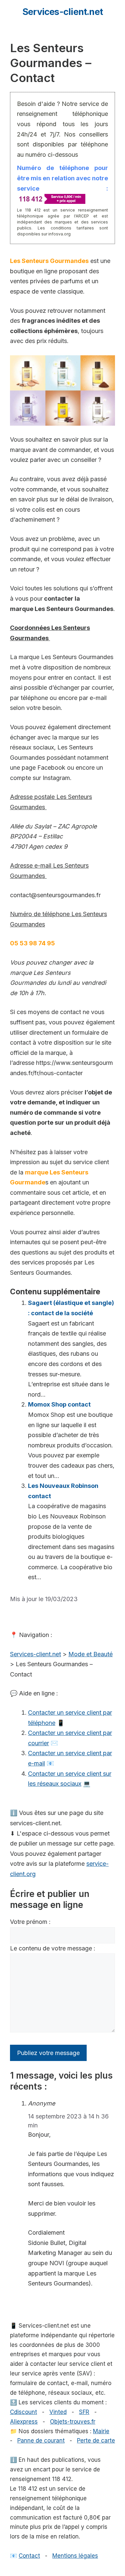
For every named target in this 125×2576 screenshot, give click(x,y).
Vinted (58, 2412)
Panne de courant (41, 2441)
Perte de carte (96, 2441)
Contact (29, 2556)
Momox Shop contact (59, 1404)
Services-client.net (62, 12)
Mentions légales (75, 2556)
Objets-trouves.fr (73, 2422)
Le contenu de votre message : (53, 1948)
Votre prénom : (30, 1922)
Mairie (101, 2431)
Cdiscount (23, 2412)
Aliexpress (24, 2422)
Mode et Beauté (90, 1654)
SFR (84, 2412)
